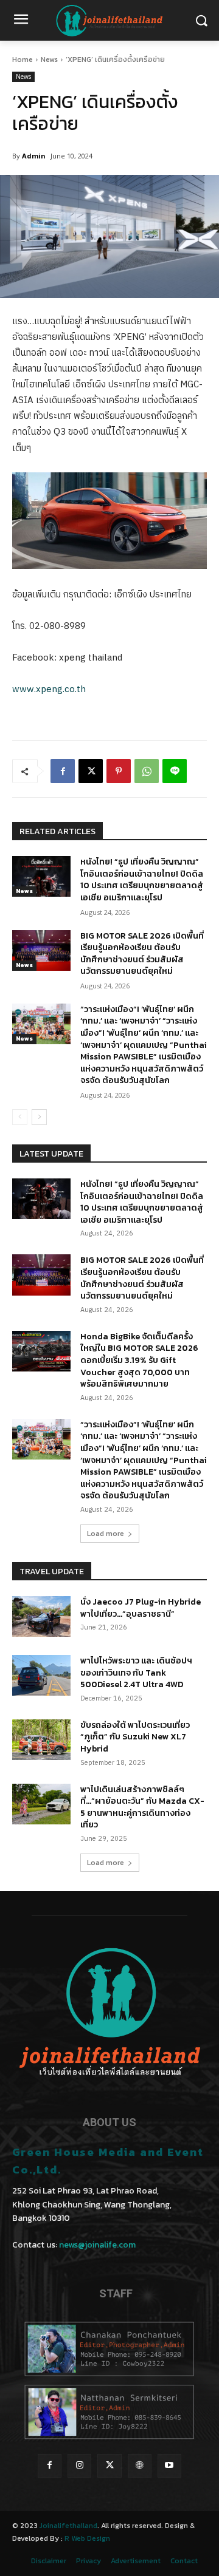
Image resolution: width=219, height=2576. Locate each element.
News (49, 59)
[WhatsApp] (147, 771)
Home (23, 59)
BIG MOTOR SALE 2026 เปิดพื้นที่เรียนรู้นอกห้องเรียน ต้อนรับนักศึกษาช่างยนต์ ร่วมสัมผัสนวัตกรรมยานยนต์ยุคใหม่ (142, 954)
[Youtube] (169, 2466)
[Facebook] (63, 771)
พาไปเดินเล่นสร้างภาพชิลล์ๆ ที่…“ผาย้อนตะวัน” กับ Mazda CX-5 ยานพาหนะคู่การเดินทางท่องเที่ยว (142, 1807)
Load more (106, 1534)
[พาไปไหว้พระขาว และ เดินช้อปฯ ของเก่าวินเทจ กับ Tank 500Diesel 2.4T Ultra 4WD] (41, 1675)
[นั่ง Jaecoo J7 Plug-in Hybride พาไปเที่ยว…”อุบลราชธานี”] (41, 1616)
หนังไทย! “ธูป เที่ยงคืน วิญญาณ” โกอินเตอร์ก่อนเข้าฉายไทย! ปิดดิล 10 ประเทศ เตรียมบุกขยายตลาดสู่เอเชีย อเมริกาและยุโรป (142, 880)
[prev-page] (20, 1117)
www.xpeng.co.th (49, 689)
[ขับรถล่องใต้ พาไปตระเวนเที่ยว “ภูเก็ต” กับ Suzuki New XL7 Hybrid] (41, 1740)
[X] (91, 771)
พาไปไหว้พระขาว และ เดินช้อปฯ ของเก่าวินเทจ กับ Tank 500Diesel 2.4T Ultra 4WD (136, 1673)
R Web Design (87, 2538)
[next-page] (39, 1117)
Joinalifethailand (68, 2526)
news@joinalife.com (97, 2245)
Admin (34, 156)
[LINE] (175, 771)
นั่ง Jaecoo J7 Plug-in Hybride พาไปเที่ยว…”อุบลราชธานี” (141, 1608)
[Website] (140, 2466)
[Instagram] (79, 2466)
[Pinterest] (119, 771)
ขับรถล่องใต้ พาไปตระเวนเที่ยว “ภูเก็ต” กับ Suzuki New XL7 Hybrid (135, 1737)
